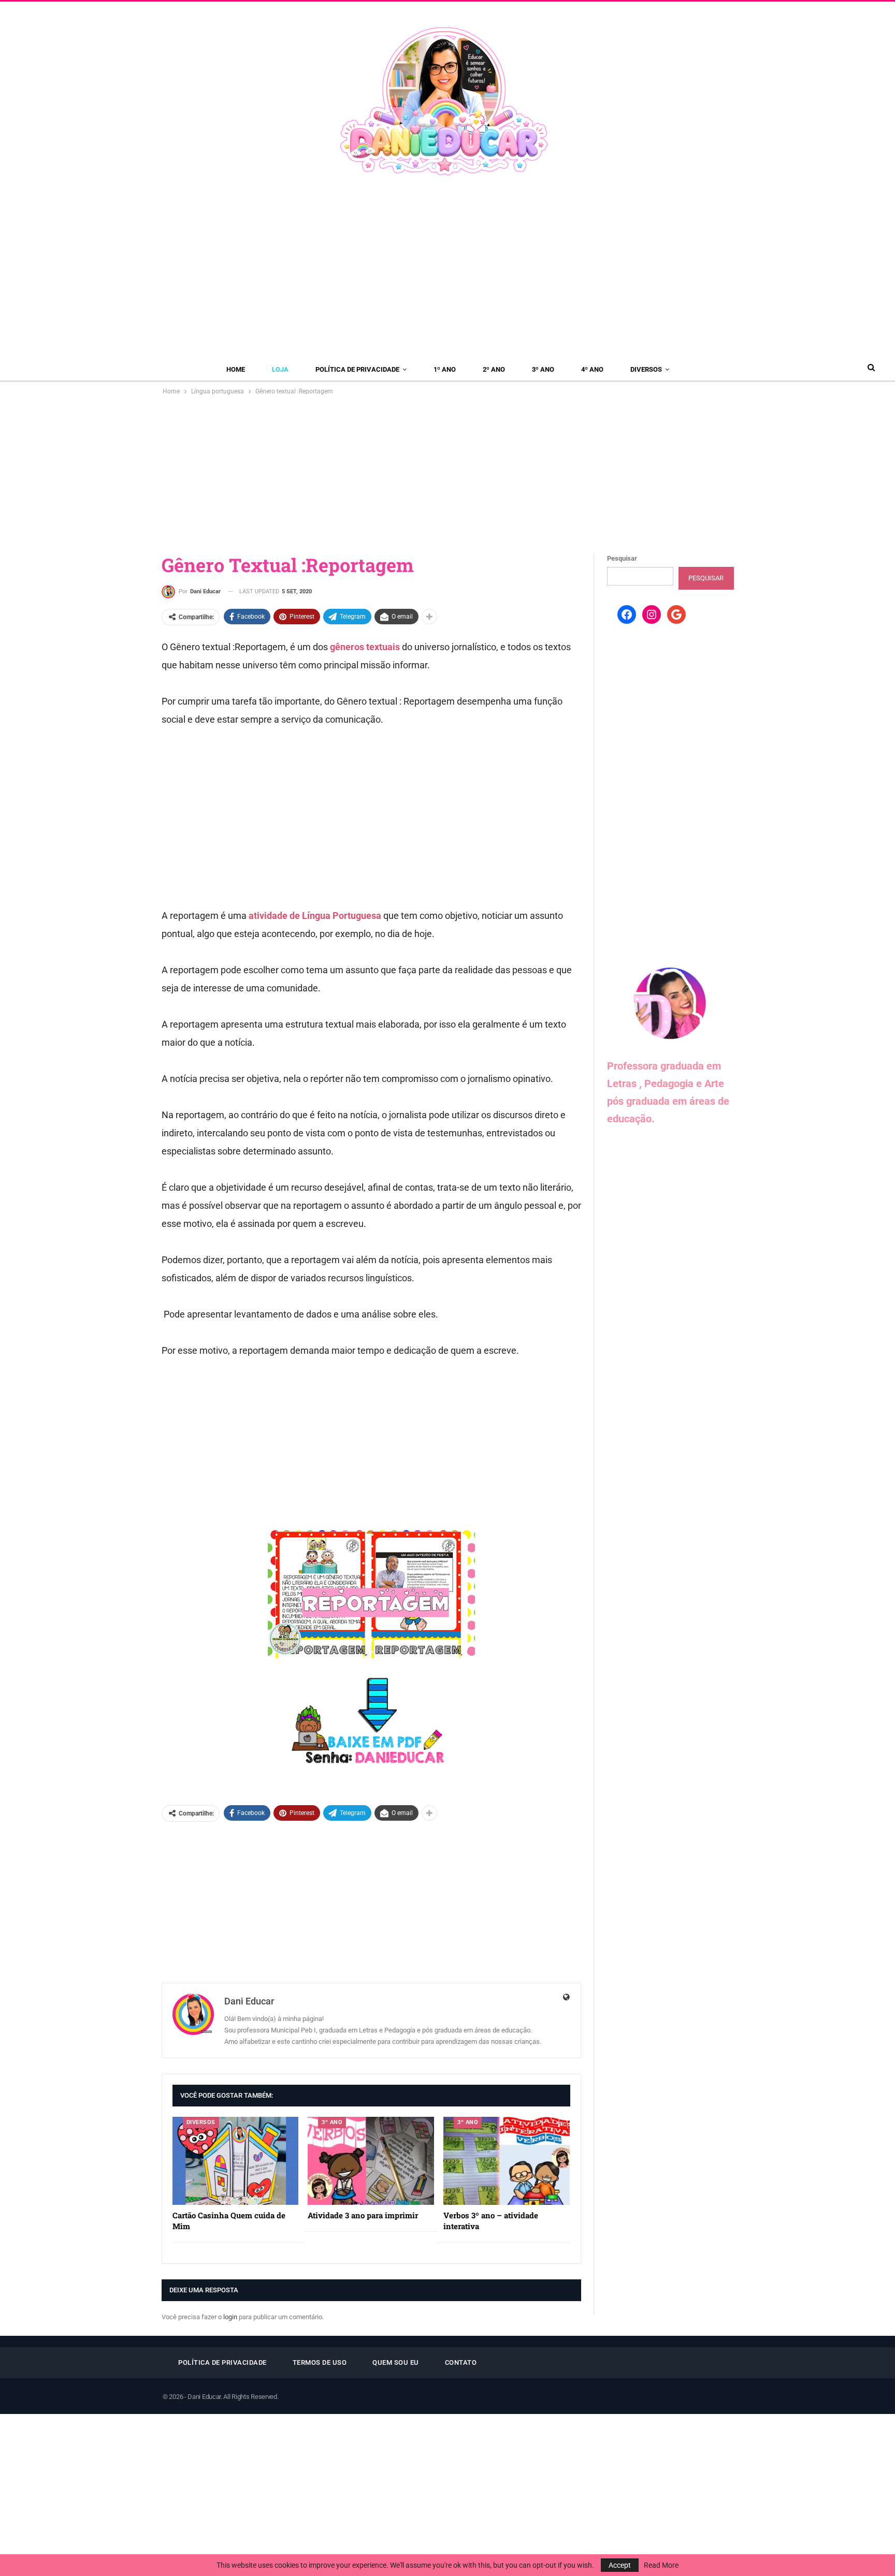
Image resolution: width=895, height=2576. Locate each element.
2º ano (494, 369)
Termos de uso (320, 2362)
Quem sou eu (396, 2362)
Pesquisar (622, 558)
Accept (620, 2565)
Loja (280, 369)
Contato (461, 2362)
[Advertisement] (447, 269)
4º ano (592, 369)
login (230, 2317)
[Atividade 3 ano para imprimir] (371, 2161)
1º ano (445, 369)
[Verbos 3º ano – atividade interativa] (507, 2161)
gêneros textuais (365, 647)
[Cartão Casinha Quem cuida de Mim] (236, 2161)
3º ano (543, 369)
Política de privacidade (357, 369)
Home (236, 369)
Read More (661, 2565)
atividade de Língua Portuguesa (315, 916)
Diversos (646, 369)
